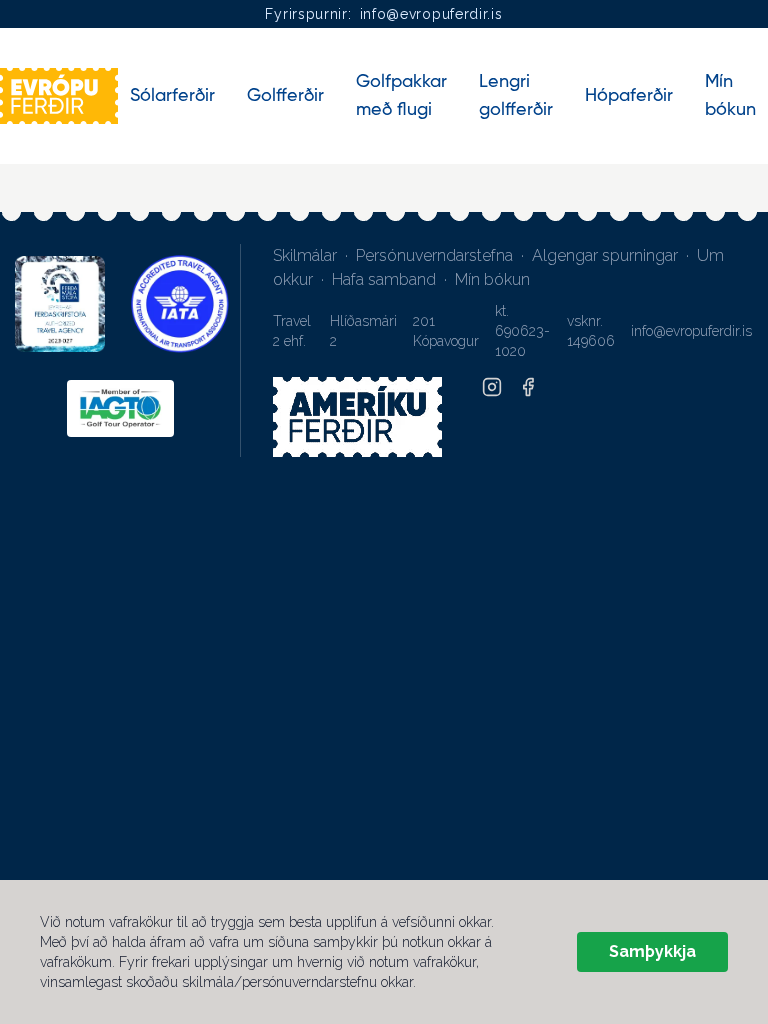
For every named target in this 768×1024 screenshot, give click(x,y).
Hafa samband (384, 279)
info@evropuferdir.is (431, 14)
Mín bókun (492, 279)
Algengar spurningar (605, 255)
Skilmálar (305, 255)
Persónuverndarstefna (434, 255)
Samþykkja (652, 951)
